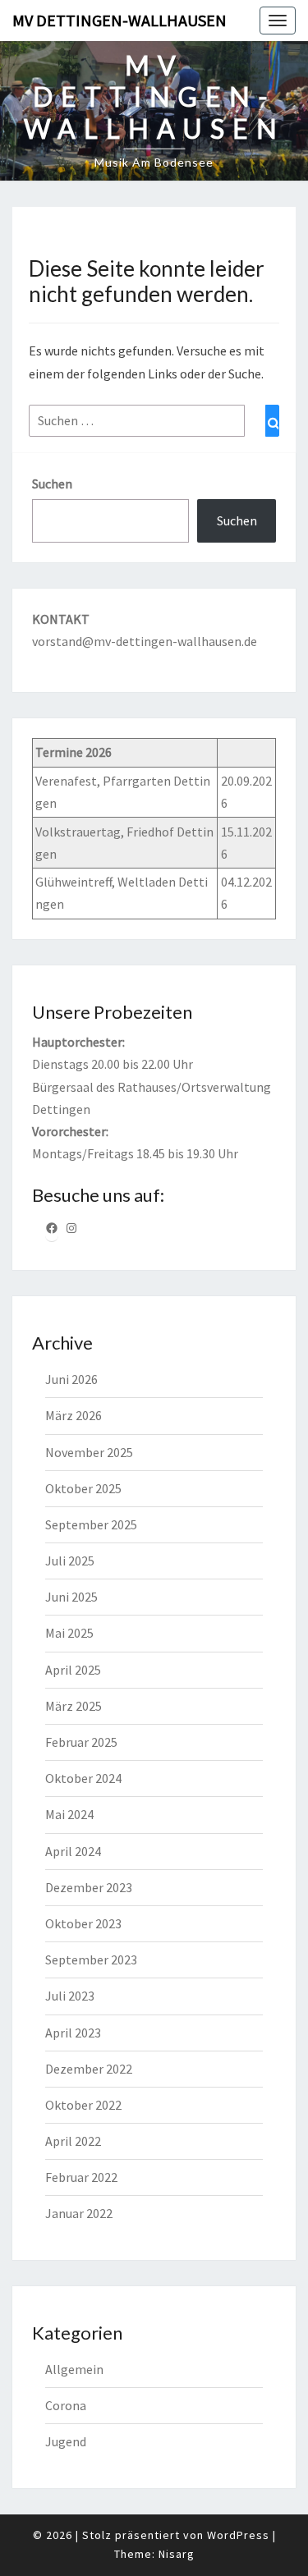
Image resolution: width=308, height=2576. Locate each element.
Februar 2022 (81, 2177)
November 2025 (89, 1452)
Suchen (52, 484)
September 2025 (91, 1524)
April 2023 (73, 2033)
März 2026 (74, 1415)
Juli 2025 (70, 1561)
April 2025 (73, 1670)
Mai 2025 (69, 1633)
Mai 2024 (69, 1814)
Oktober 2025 (83, 1488)
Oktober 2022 (83, 2105)
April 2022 (73, 2141)
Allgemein (74, 2369)
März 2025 (74, 1706)
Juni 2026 (71, 1379)
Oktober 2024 (83, 1778)
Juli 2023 (70, 1996)
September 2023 (91, 1960)
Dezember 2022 (89, 2069)
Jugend (66, 2441)
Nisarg (177, 2554)
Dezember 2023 (89, 1887)
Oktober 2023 (83, 1923)
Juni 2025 (71, 1597)
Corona (66, 2405)
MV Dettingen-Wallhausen (120, 20)
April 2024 (73, 1851)
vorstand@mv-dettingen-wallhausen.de (145, 641)
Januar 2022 (79, 2213)
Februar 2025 (81, 1742)
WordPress (238, 2535)
